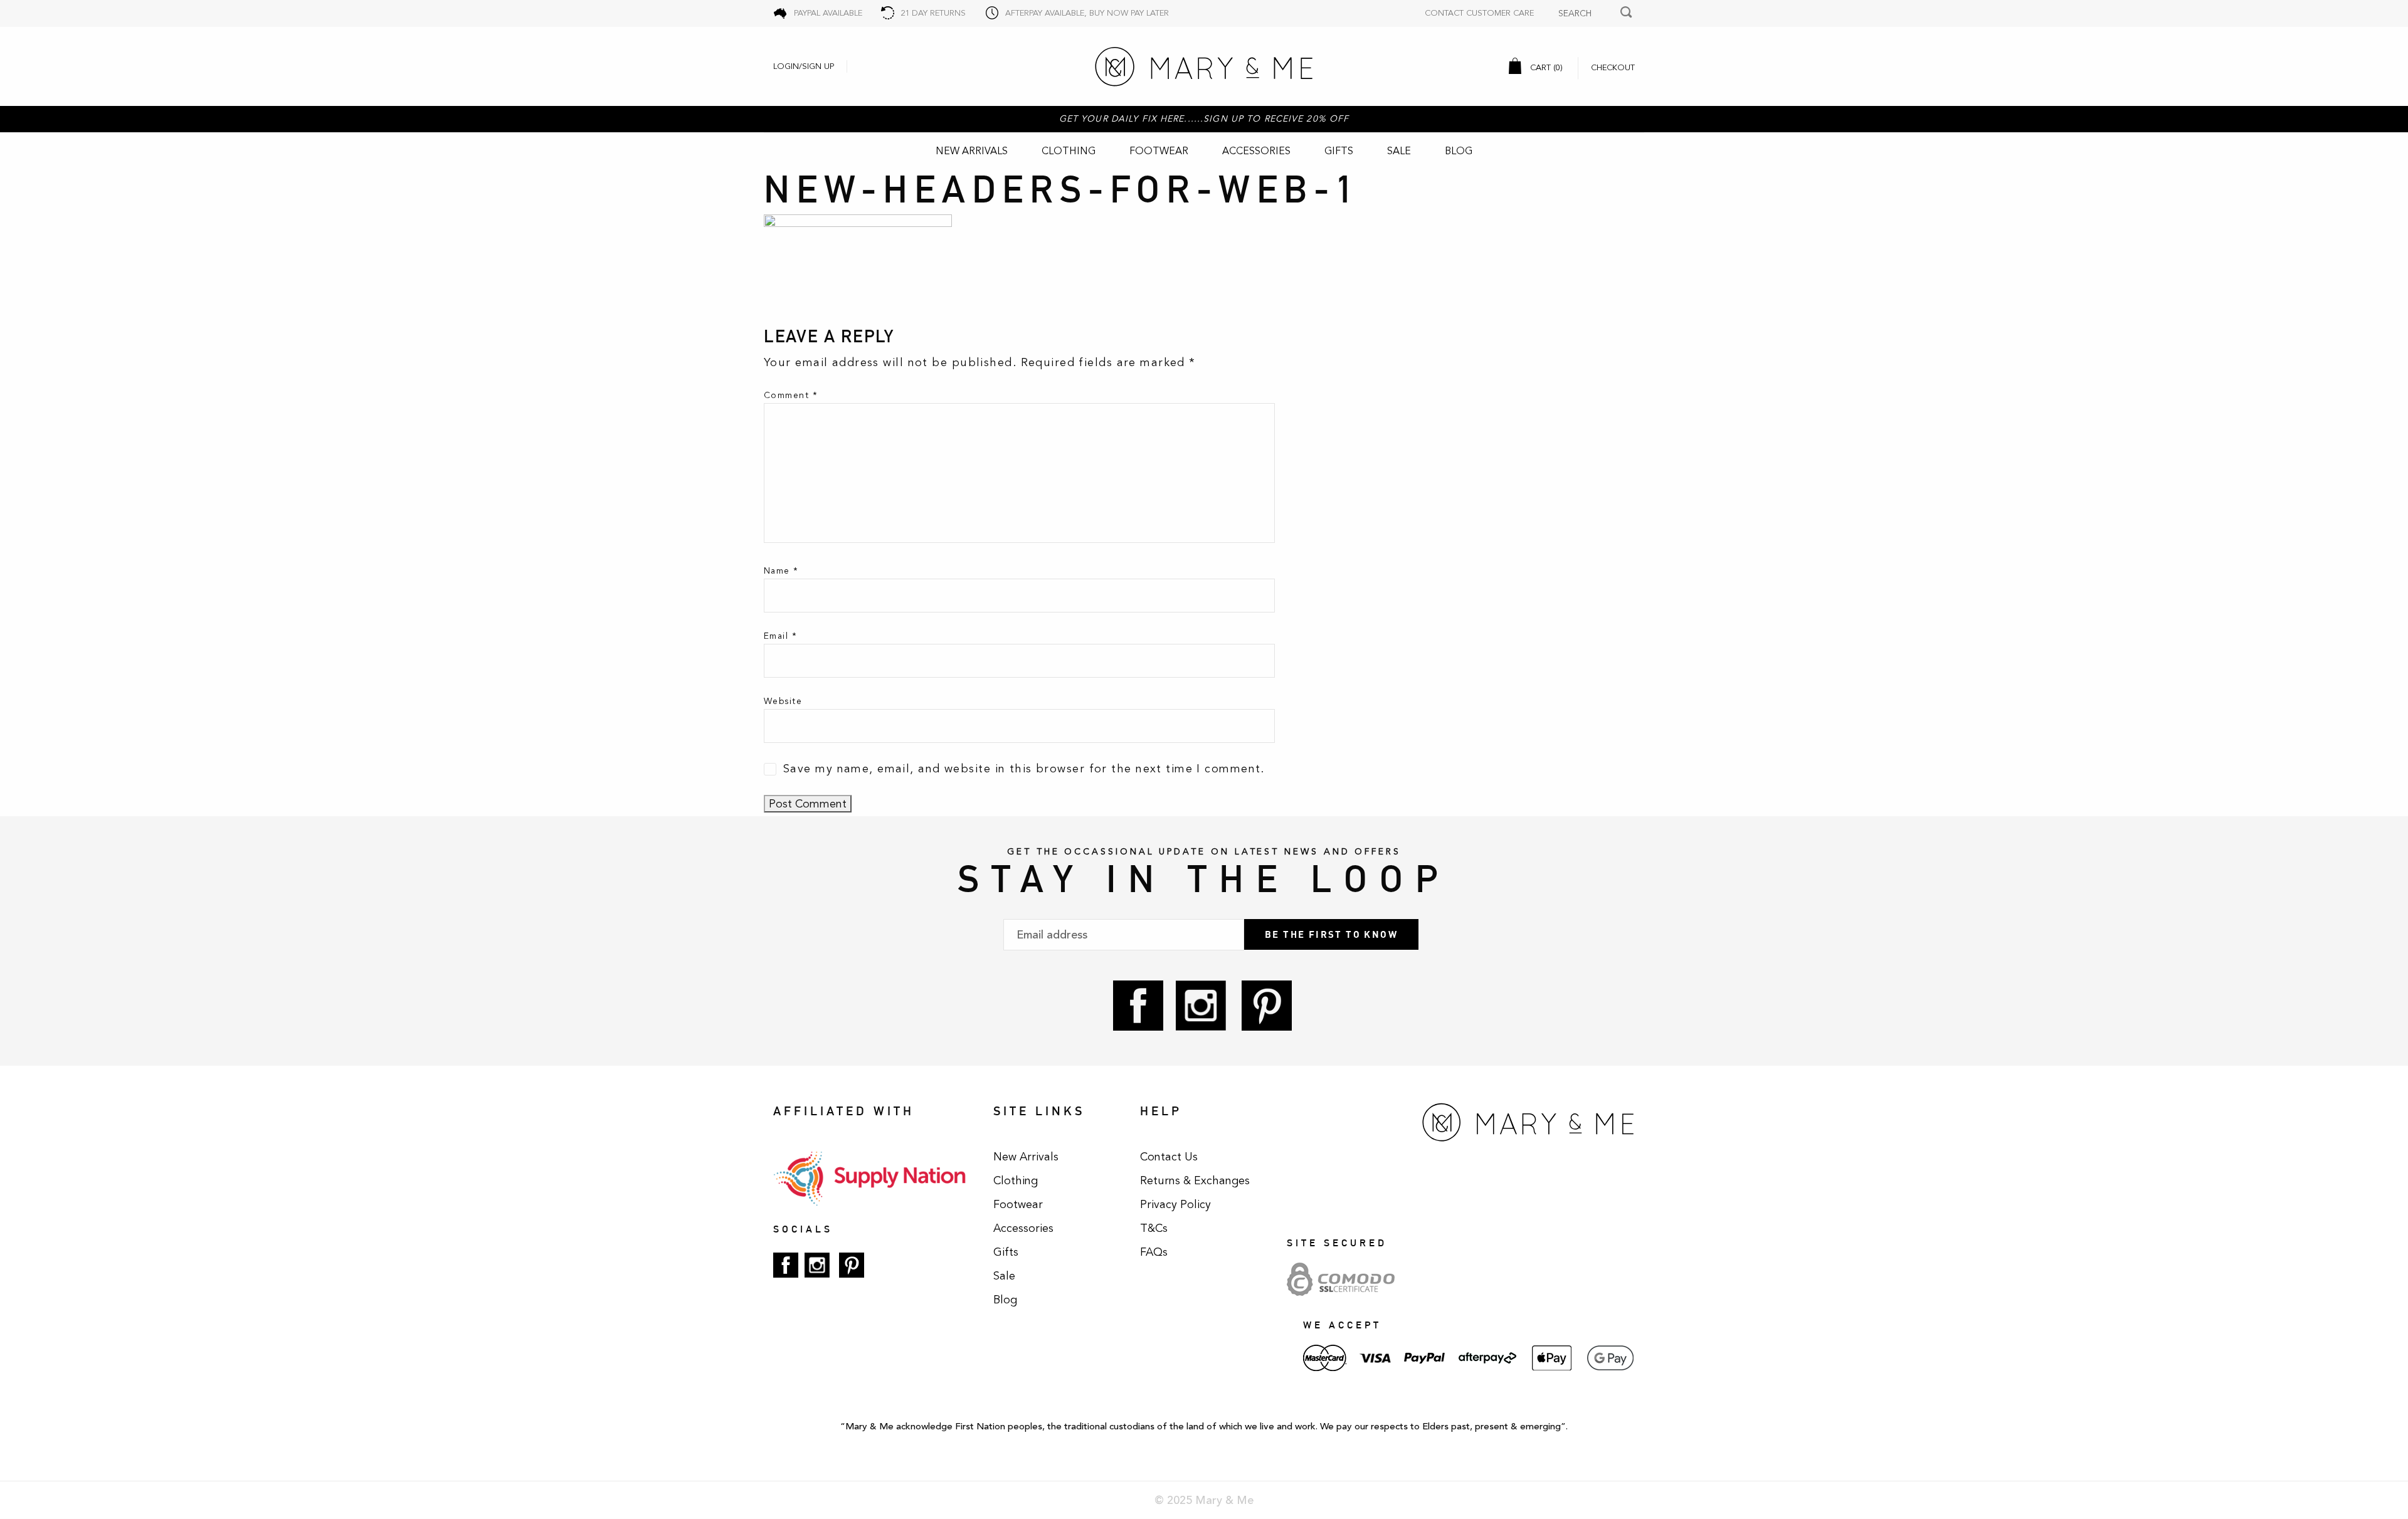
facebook (1138, 1006)
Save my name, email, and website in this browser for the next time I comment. (1024, 769)
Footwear (1159, 151)
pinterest (1267, 1006)
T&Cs (1154, 1228)
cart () (1545, 68)
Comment (791, 395)
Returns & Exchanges (1195, 1180)
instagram (1201, 1006)
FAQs (1154, 1252)
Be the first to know (1331, 934)
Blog (1459, 151)
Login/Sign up (804, 66)
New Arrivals (972, 151)
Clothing (1069, 151)
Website (783, 701)
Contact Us (1169, 1157)
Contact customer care (1479, 13)
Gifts (1339, 151)
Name (781, 571)
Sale (1399, 151)
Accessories (1256, 151)
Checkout (1613, 68)
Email (780, 636)
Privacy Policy (1175, 1204)
